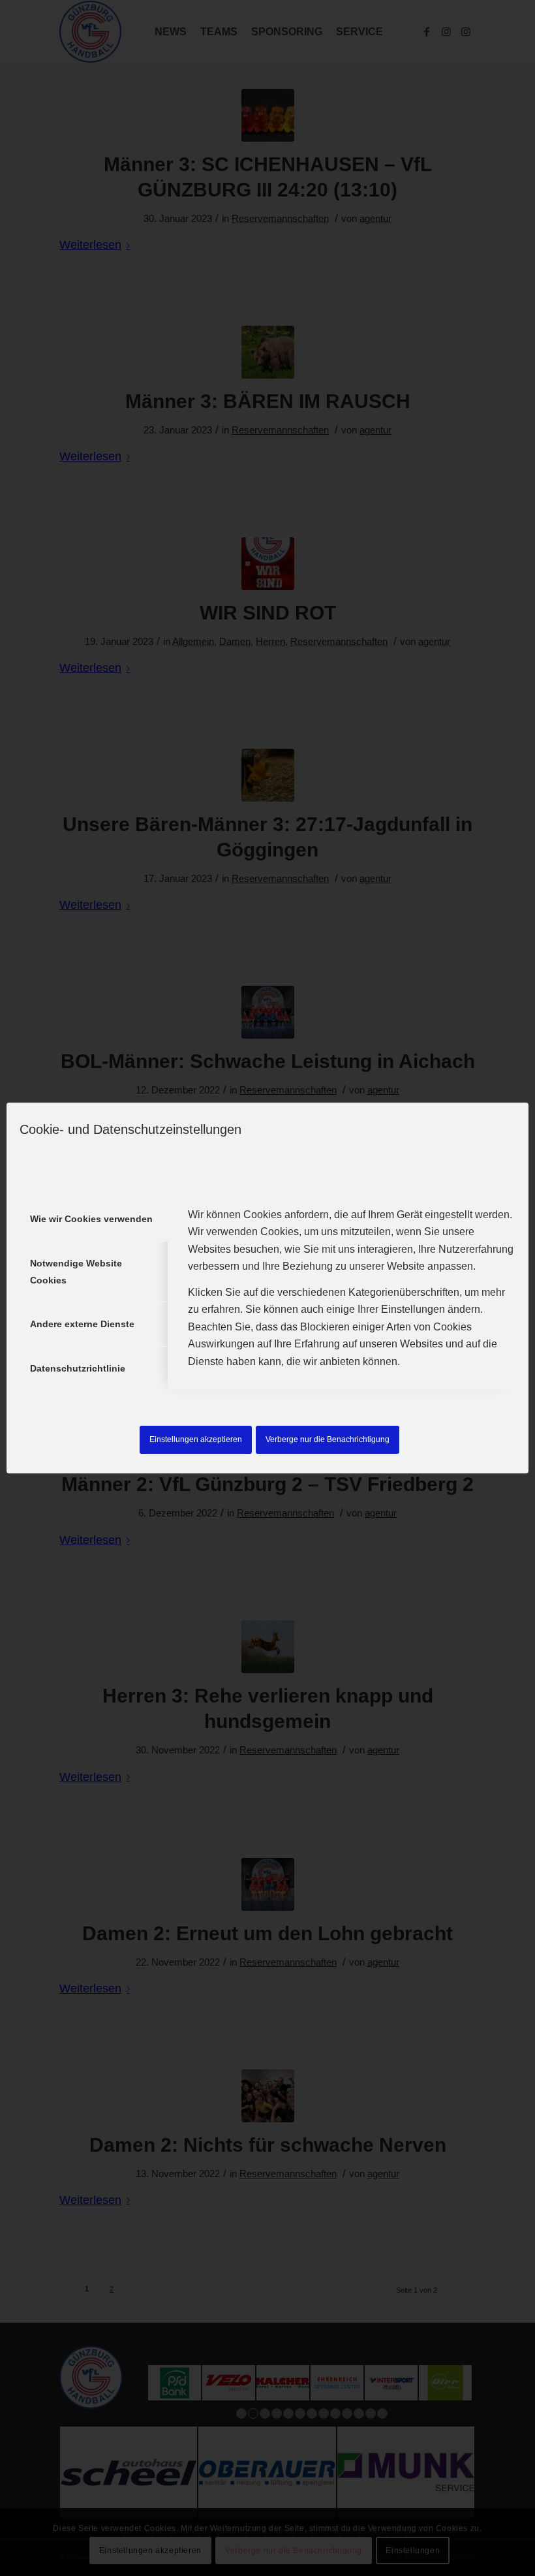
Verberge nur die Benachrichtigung (328, 1439)
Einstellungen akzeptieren (196, 1439)
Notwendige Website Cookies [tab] (76, 1272)
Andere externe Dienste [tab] (82, 1324)
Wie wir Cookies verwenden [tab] (91, 1219)
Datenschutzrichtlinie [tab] (78, 1368)
